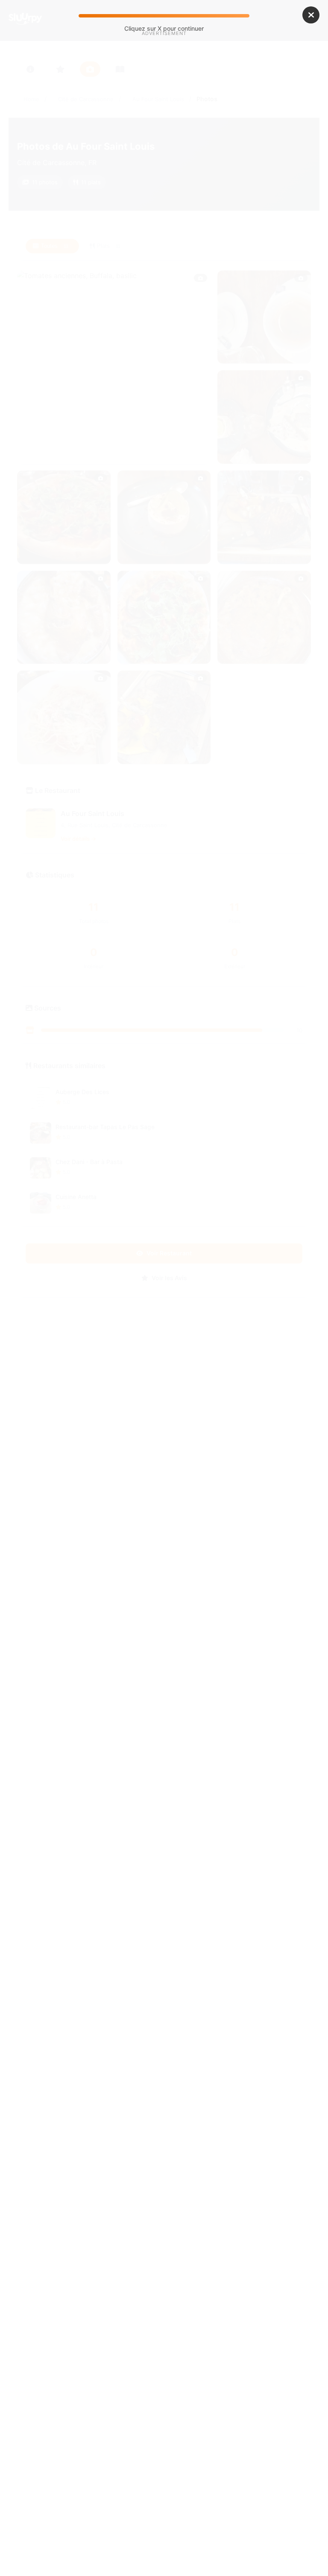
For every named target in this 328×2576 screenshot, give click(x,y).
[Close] (311, 15)
